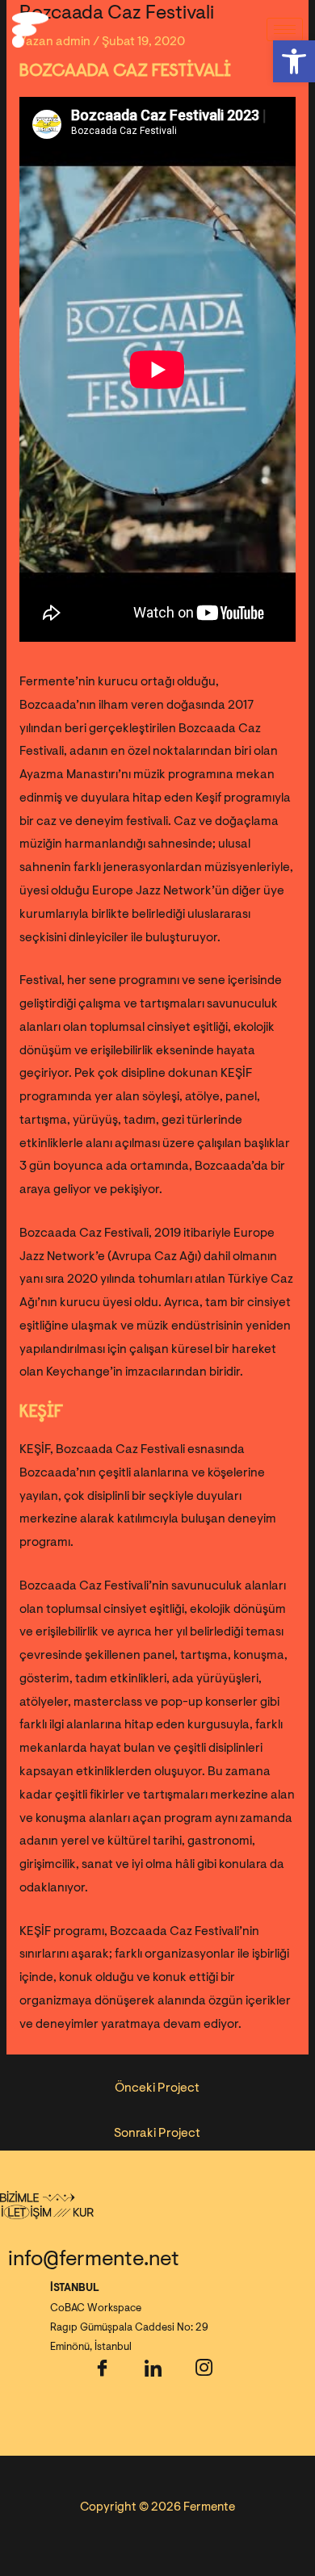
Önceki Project (157, 2088)
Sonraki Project (157, 2133)
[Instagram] (204, 2375)
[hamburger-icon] (285, 29)
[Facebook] (102, 2375)
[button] (294, 61)
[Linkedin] (153, 2375)
